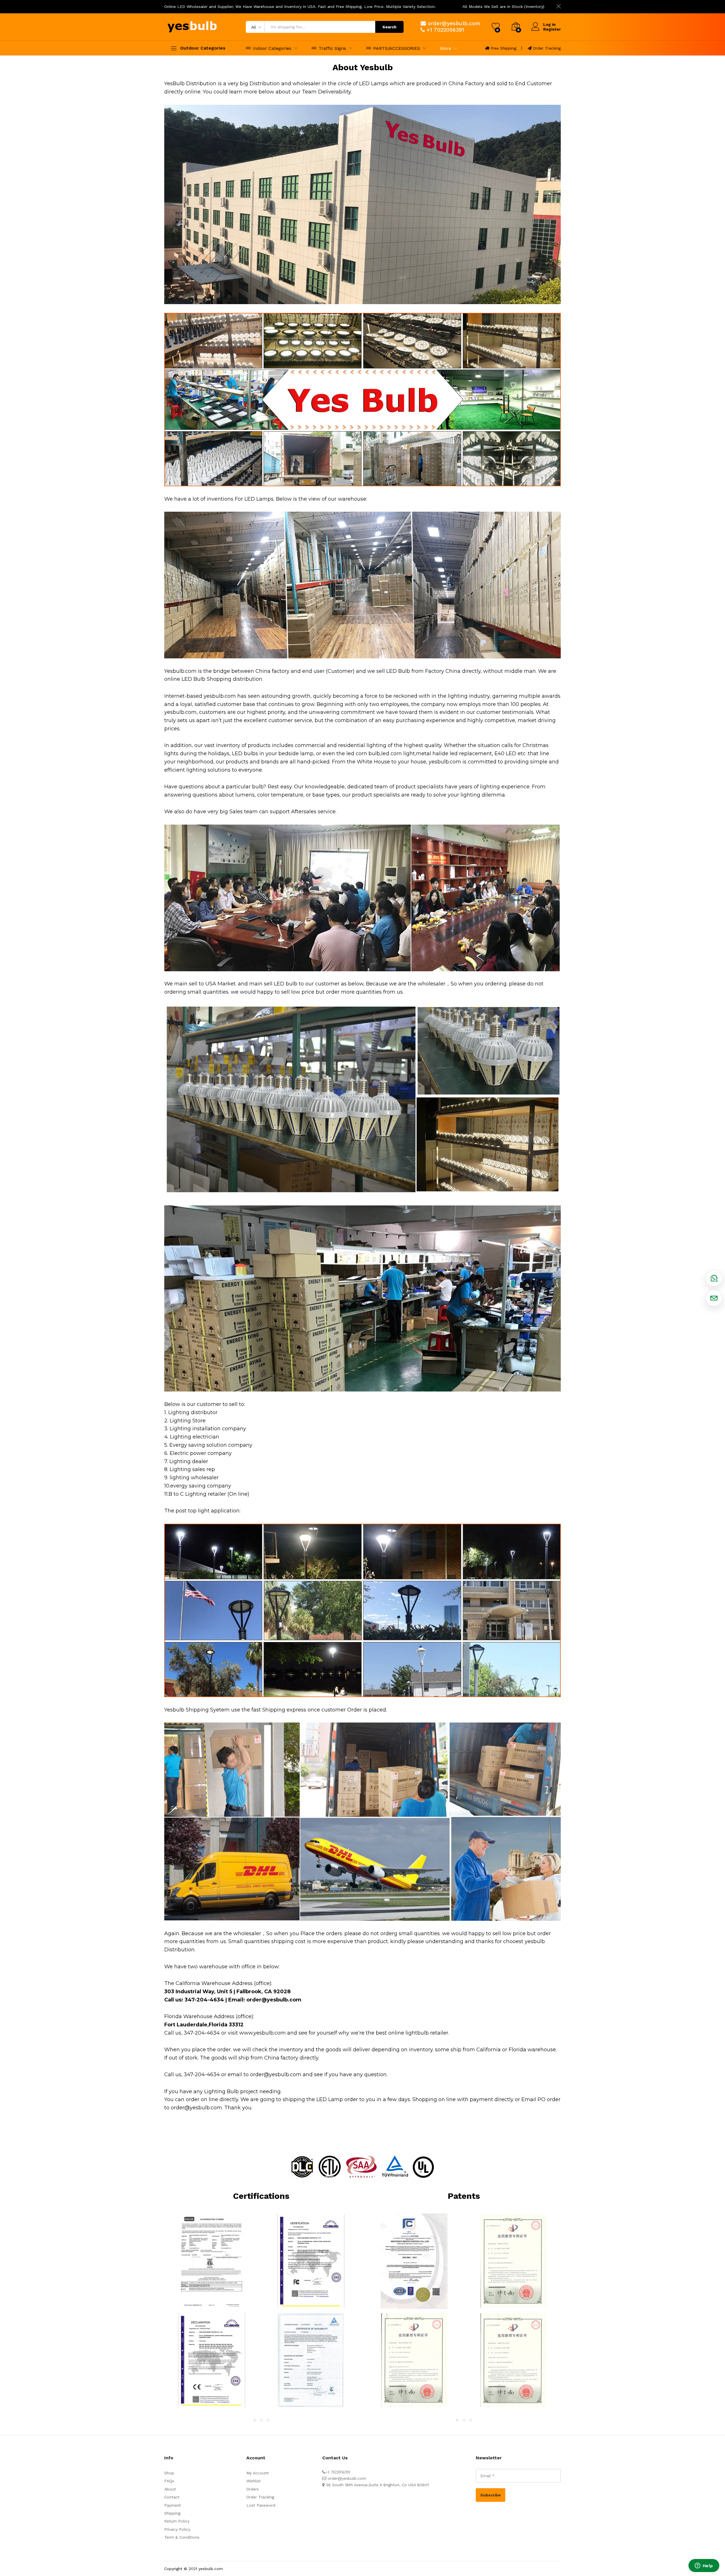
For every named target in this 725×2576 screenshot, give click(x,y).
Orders (253, 2489)
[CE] (212, 2360)
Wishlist (254, 2481)
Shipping (172, 2513)
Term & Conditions (182, 2537)
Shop (169, 2473)
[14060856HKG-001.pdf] (212, 2261)
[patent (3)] (513, 2261)
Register (552, 29)
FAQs (169, 2481)
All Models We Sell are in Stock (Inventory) (503, 7)
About (170, 2489)
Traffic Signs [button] (332, 48)
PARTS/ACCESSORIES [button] (397, 48)
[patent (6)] (414, 2360)
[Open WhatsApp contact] (714, 1278)
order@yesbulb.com (454, 23)
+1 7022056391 (445, 30)
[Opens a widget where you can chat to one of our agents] (704, 2566)
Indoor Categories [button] (272, 48)
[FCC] (311, 2261)
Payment (173, 2505)
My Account (258, 2473)
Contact (172, 2497)
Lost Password (261, 2505)
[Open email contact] (714, 1298)
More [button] (446, 48)
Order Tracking (547, 48)
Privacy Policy (177, 2529)
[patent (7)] (513, 2360)
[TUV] (311, 2360)
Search (389, 27)
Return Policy (177, 2521)
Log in (549, 24)
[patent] (414, 2261)
